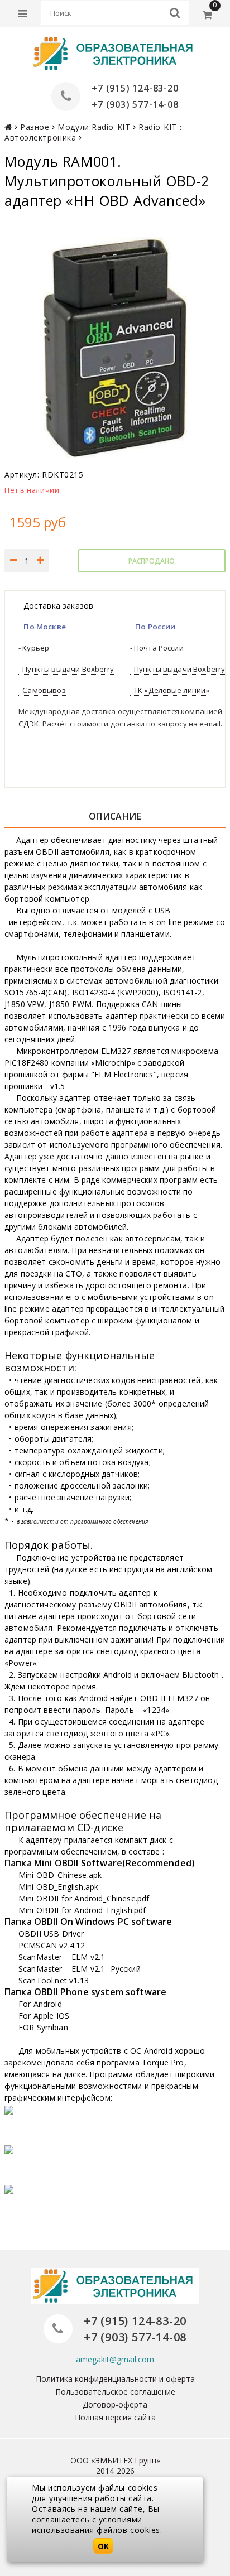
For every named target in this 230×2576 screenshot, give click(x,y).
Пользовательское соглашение (115, 2392)
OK (103, 2546)
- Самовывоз (42, 690)
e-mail (210, 724)
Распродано (152, 561)
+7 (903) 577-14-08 (135, 104)
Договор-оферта (115, 2404)
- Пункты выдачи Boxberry (66, 669)
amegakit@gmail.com (115, 2359)
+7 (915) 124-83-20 (135, 88)
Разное (35, 127)
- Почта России (157, 648)
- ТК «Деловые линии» (170, 690)
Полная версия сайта (115, 2417)
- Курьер (34, 648)
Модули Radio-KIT (94, 127)
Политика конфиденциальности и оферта (115, 2379)
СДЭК (29, 724)
